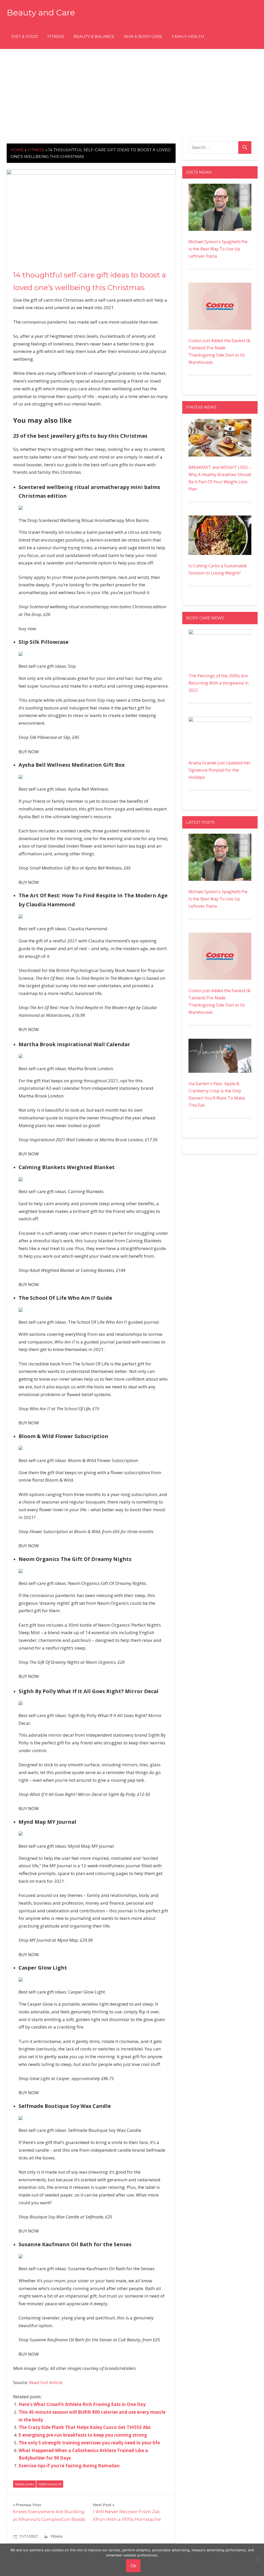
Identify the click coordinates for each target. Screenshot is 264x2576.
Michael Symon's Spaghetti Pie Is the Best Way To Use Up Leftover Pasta (218, 249)
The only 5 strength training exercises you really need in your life (89, 2443)
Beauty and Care (41, 12)
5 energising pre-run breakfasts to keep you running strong (83, 2435)
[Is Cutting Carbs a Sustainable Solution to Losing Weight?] (220, 519)
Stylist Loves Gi (50, 2484)
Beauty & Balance (94, 36)
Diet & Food (25, 36)
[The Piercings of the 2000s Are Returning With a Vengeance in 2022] (220, 633)
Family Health (188, 36)
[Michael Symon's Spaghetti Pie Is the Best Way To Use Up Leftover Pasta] (220, 187)
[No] (258, 2560)
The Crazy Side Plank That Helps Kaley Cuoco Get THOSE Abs (85, 2427)
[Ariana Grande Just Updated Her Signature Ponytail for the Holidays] (220, 720)
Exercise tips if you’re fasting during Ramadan (69, 2466)
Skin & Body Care (143, 36)
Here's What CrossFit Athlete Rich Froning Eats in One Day (82, 2404)
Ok (133, 2566)
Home (17, 150)
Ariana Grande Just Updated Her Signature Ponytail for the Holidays (220, 770)
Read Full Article (46, 2382)
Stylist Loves (25, 2484)
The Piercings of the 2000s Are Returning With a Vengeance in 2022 (218, 683)
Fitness (56, 36)
